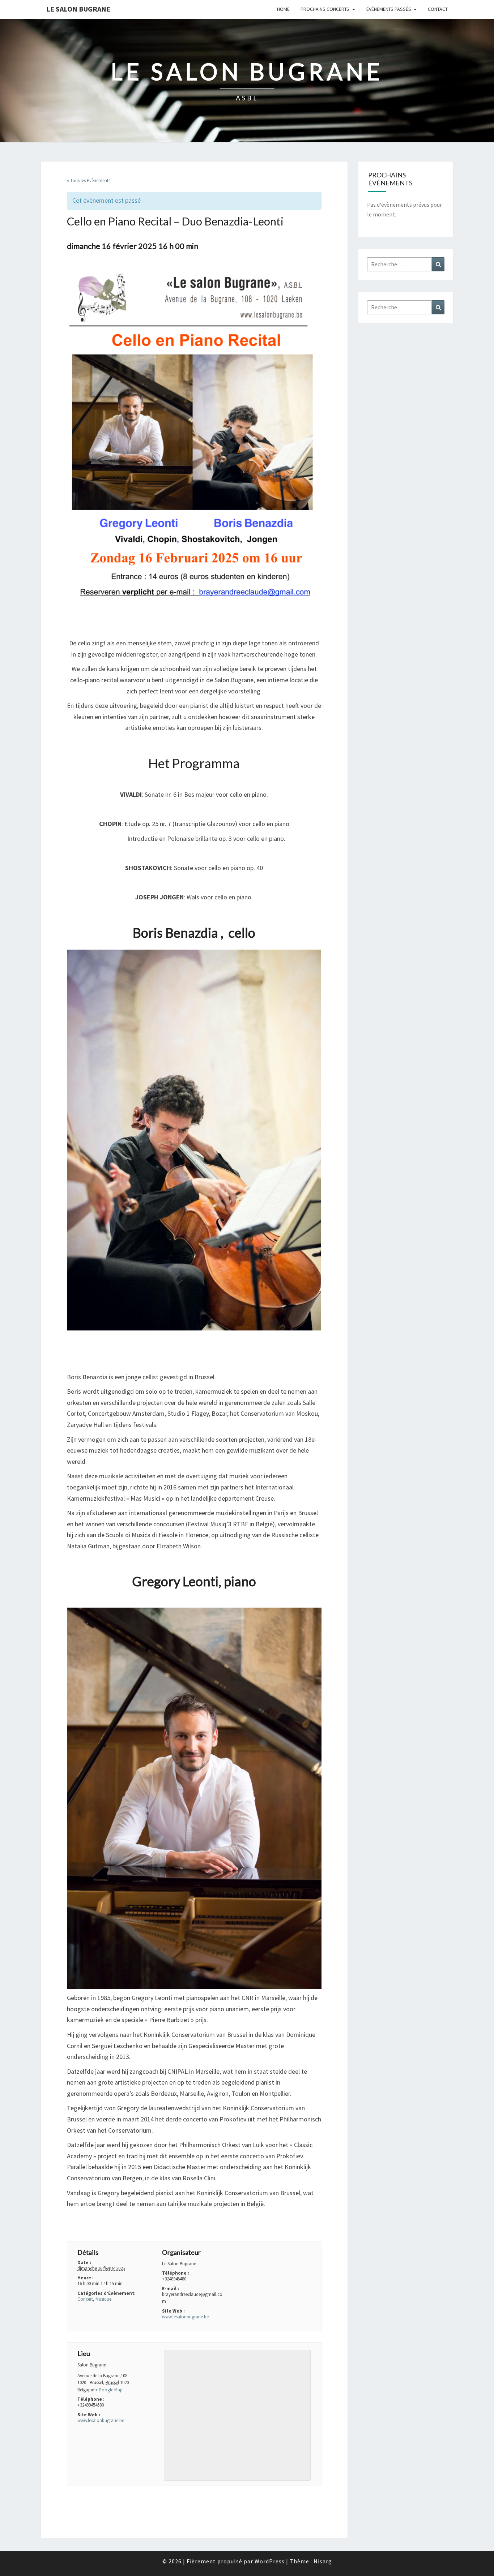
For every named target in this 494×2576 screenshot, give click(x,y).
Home (283, 9)
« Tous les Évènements (89, 180)
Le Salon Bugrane (78, 9)
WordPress (270, 2561)
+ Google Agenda (90, 2225)
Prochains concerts (325, 9)
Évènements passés (389, 9)
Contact (438, 9)
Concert (85, 2299)
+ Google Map (109, 2390)
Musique (103, 2299)
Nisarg (323, 2561)
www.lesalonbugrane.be (185, 2317)
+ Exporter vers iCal (145, 2225)
